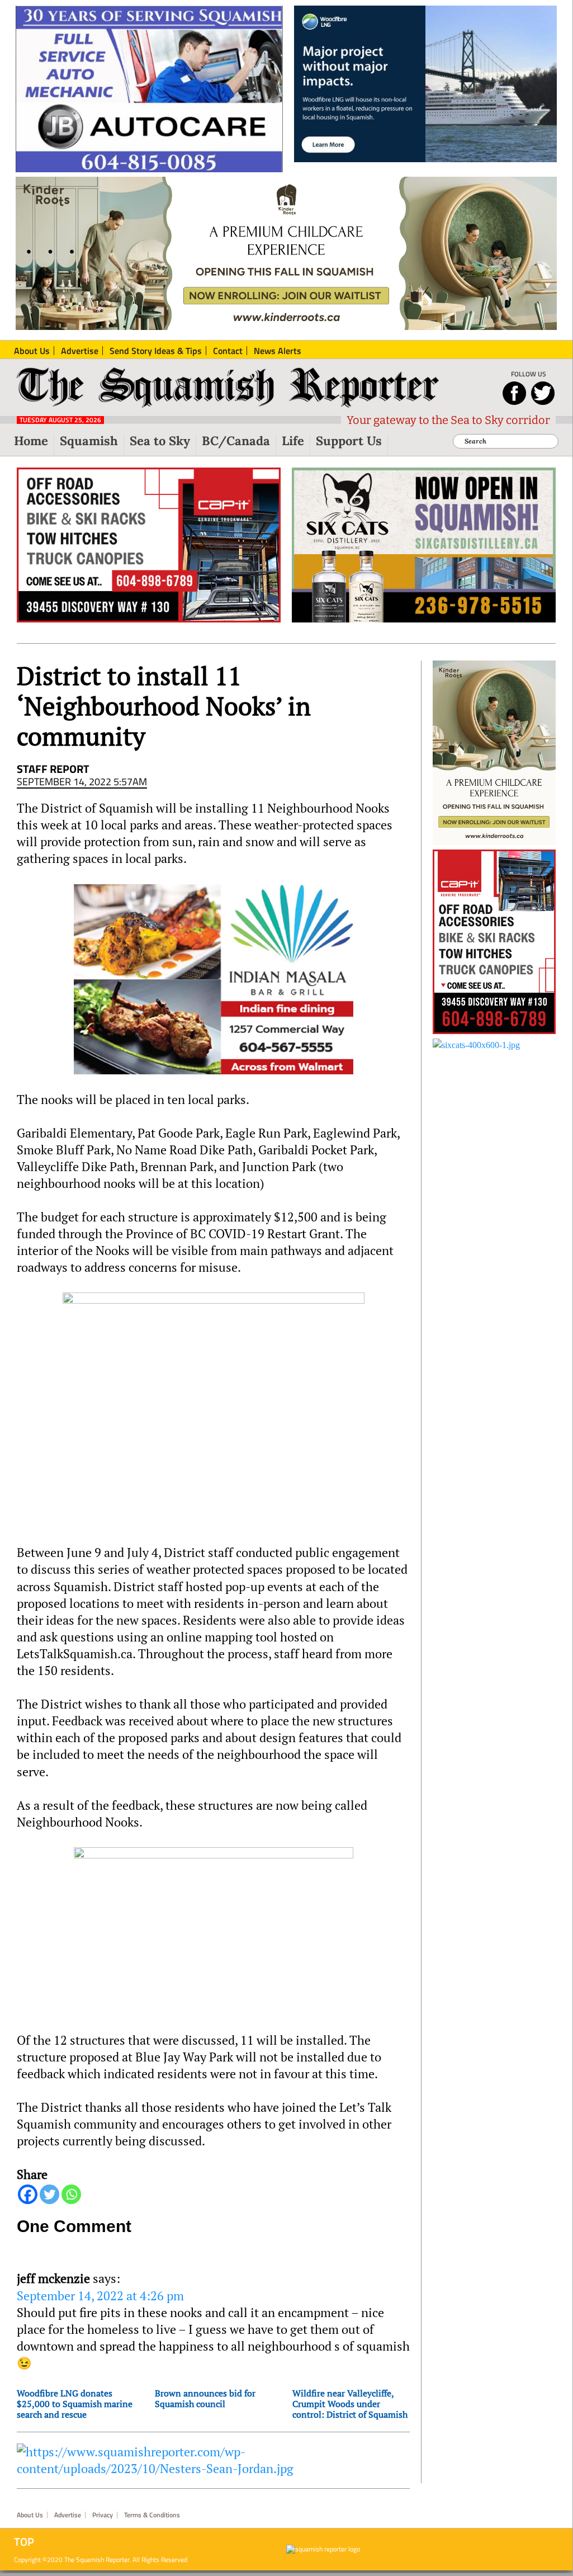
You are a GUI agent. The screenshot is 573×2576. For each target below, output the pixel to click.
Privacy (103, 2515)
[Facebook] (28, 2194)
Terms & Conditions (152, 2515)
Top (24, 2542)
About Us (30, 2515)
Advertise (68, 2515)
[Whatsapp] (71, 2194)
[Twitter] (49, 2194)
